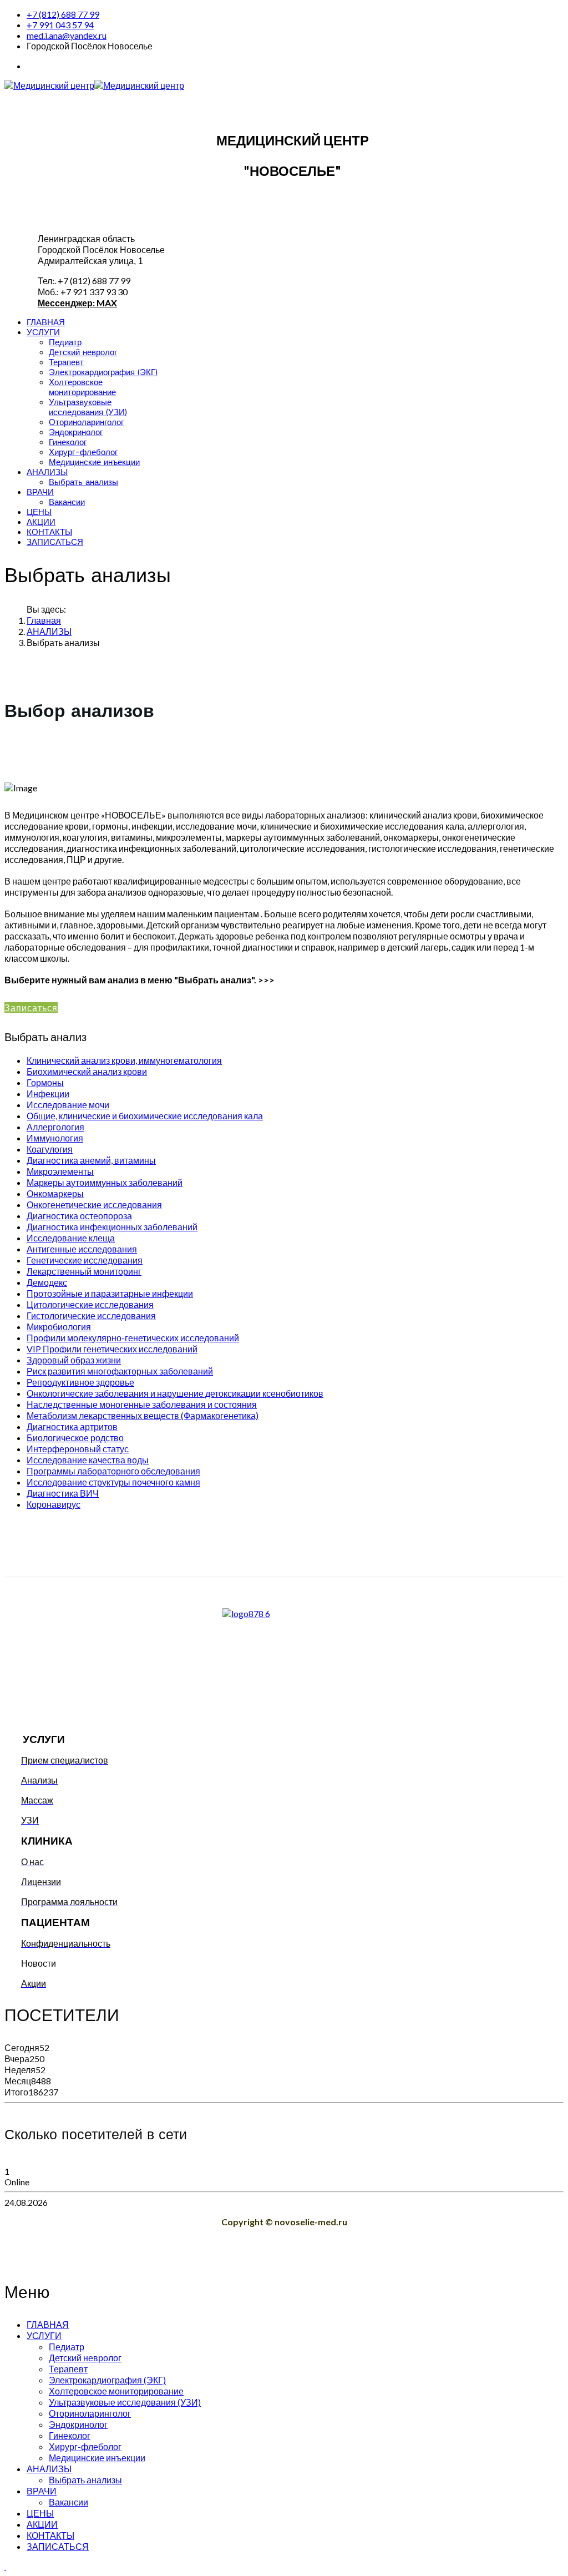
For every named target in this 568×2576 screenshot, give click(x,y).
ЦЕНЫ (39, 512)
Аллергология (55, 1127)
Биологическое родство (75, 1438)
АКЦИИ (41, 522)
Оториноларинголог (86, 422)
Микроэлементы (60, 1171)
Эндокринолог (76, 432)
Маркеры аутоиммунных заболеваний (105, 1182)
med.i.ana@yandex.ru (67, 35)
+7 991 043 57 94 (60, 25)
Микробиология (59, 1327)
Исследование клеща (71, 1238)
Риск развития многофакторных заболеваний (120, 1371)
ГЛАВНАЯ (46, 322)
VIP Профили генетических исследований (112, 1349)
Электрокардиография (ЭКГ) (103, 372)
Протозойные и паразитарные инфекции (110, 1293)
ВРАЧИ (40, 492)
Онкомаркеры (55, 1193)
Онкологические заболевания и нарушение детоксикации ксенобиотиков (175, 1393)
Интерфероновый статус (78, 1449)
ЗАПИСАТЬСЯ (55, 542)
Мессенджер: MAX (77, 303)
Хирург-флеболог (83, 452)
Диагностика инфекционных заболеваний (112, 1227)
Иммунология (55, 1138)
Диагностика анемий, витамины (91, 1160)
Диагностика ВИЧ (63, 1493)
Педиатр (65, 342)
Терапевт (66, 362)
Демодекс (47, 1282)
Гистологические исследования (91, 1315)
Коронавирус (54, 1504)
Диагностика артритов (72, 1426)
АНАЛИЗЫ (47, 472)
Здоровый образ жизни (74, 1360)
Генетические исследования (85, 1260)
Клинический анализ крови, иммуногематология (124, 1060)
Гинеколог (68, 442)
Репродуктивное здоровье (80, 1382)
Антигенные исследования (82, 1249)
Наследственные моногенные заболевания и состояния (142, 1404)
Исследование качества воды (88, 1460)
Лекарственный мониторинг (84, 1271)
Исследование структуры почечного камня (113, 1482)
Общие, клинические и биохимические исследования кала (145, 1116)
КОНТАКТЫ (49, 532)
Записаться (31, 1007)
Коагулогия (50, 1149)
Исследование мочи (68, 1105)
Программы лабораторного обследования (113, 1471)
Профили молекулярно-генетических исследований (133, 1338)
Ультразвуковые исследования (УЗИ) (88, 407)
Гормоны (45, 1082)
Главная (44, 620)
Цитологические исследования (90, 1304)
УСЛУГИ (43, 332)
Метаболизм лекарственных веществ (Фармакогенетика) (143, 1415)
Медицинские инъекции (94, 462)
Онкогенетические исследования (94, 1204)
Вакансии (67, 502)
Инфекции (48, 1093)
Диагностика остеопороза (79, 1216)
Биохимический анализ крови (87, 1071)
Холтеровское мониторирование (82, 387)
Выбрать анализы (83, 482)
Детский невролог (83, 352)
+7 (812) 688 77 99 (63, 14)
